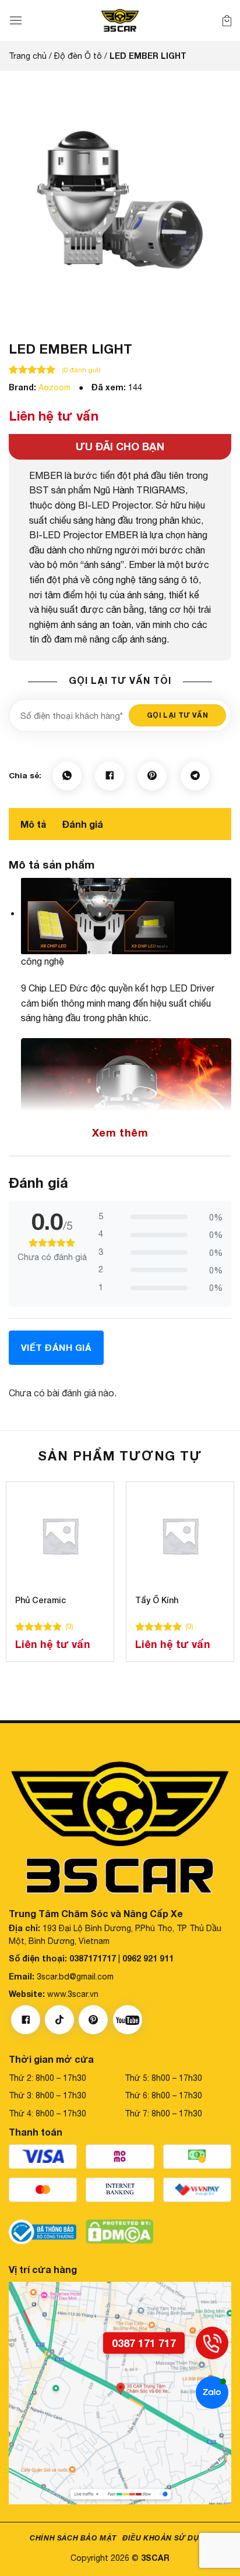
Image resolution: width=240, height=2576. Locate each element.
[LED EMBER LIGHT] (120, 198)
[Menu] (16, 20)
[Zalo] (212, 2392)
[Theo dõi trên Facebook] (26, 2020)
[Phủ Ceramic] (60, 1536)
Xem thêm (120, 1132)
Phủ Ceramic (40, 1600)
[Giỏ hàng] (227, 20)
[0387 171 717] (212, 2343)
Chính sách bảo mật (73, 2538)
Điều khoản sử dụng (166, 2538)
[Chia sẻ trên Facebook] (110, 776)
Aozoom (54, 387)
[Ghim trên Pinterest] (152, 776)
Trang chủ (28, 56)
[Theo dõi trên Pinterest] (93, 2020)
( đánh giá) (81, 370)
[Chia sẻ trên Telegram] (195, 776)
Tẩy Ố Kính (157, 1600)
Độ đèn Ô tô (78, 56)
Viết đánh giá (56, 1347)
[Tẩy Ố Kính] (180, 1536)
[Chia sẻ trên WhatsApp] (67, 776)
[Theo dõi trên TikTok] (59, 2020)
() (69, 1626)
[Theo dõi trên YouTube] (128, 2020)
